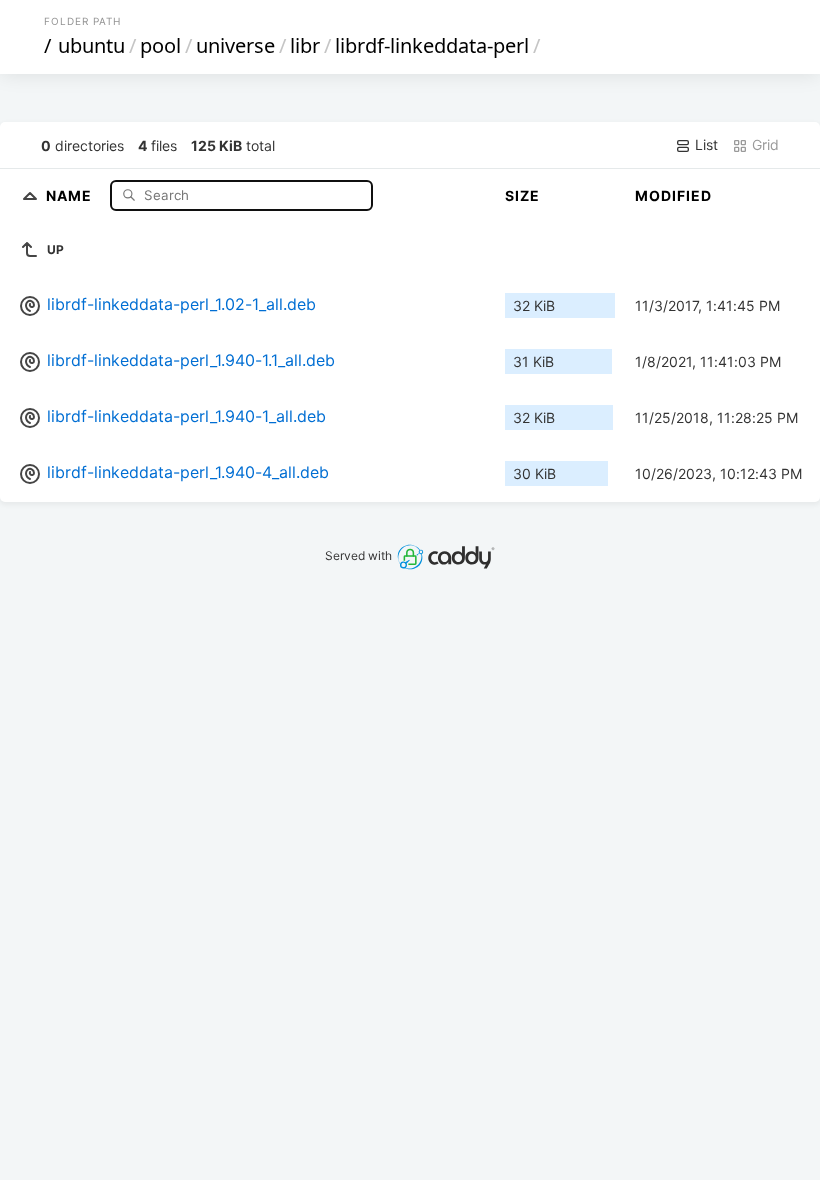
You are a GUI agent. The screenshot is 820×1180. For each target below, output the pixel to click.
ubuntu (91, 45)
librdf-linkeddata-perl (432, 45)
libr (305, 45)
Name (71, 194)
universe (235, 45)
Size (522, 195)
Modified (673, 195)
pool (160, 45)
